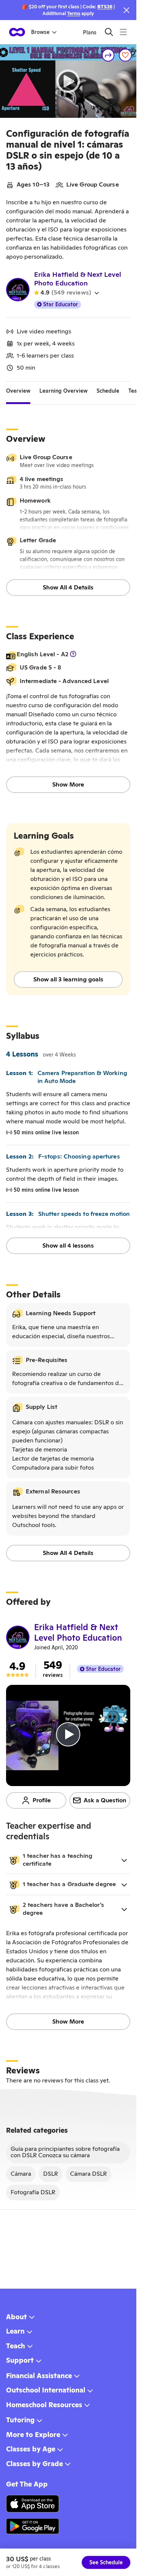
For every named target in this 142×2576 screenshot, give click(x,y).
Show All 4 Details (68, 587)
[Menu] (123, 32)
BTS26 (105, 7)
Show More (68, 784)
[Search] (109, 32)
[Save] (125, 55)
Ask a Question (105, 1800)
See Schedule (106, 2562)
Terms (74, 13)
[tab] (18, 391)
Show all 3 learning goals (68, 979)
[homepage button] (17, 32)
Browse (40, 32)
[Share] (108, 55)
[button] (68, 1860)
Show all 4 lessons (68, 1246)
